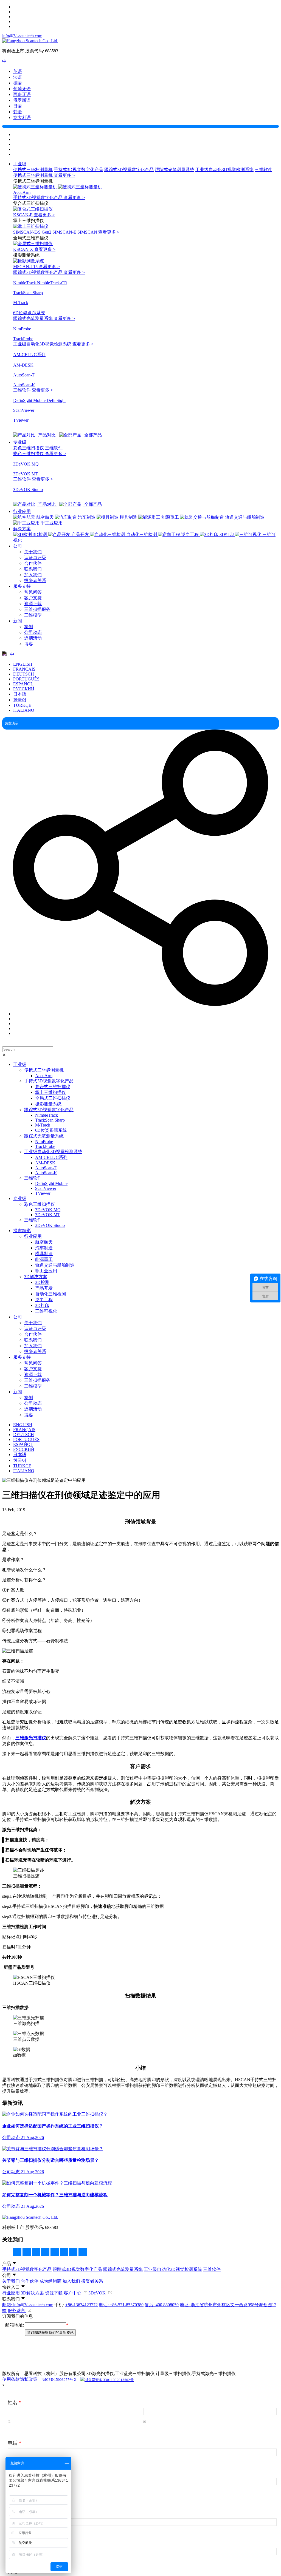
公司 (18, 546)
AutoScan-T (46, 1168)
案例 (29, 627)
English (23, 664)
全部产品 (92, 435)
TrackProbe (45, 1146)
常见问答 (33, 592)
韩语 (18, 112)
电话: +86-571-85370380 (121, 2305)
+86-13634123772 (82, 2305)
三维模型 (33, 615)
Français (24, 669)
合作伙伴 (33, 563)
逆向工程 (44, 1300)
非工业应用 (46, 1271)
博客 (29, 644)
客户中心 (73, 2293)
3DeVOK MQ (48, 1210)
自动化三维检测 (50, 1294)
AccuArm (44, 1076)
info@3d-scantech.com (22, 36)
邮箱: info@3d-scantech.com (28, 2305)
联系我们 (33, 569)
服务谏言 (17, 2310)
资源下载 (33, 604)
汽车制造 (44, 1248)
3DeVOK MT (48, 1215)
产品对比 (47, 435)
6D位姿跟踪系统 (51, 1130)
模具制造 (44, 1254)
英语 (18, 71)
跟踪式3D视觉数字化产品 (129, 170)
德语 (18, 83)
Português (26, 679)
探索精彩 (22, 1231)
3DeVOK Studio (50, 1225)
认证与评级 (35, 558)
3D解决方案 (36, 1277)
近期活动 (33, 638)
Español (23, 684)
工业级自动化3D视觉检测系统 (224, 170)
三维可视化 (46, 1311)
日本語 (20, 694)
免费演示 (12, 723)
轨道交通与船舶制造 (55, 1265)
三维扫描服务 (37, 609)
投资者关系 (35, 581)
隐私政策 (29, 2379)
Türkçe (22, 705)
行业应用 (22, 511)
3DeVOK (98, 2293)
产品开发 (44, 1288)
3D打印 (42, 1305)
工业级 (20, 164)
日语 (18, 106)
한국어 (20, 700)
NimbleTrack (47, 1115)
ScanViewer (46, 1188)
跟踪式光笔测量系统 (175, 170)
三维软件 (263, 170)
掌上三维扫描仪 (50, 1092)
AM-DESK (45, 1163)
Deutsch (24, 674)
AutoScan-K (46, 1173)
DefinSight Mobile (51, 1183)
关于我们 (33, 552)
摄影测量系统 (48, 1104)
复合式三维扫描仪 (53, 1087)
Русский (24, 689)
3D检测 (42, 1282)
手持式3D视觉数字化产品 (78, 170)
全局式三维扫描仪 (53, 1098)
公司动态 (33, 632)
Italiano (24, 710)
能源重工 (44, 1259)
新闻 (18, 621)
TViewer (43, 1193)
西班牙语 (22, 94)
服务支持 (22, 586)
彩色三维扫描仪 (29, 448)
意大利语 (22, 117)
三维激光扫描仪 (31, 1738)
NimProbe (44, 1141)
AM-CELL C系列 (51, 1157)
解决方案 (22, 529)
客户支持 (33, 598)
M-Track (43, 1125)
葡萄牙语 (22, 89)
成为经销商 (50, 2281)
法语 (18, 77)
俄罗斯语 (22, 100)
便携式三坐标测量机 (33, 170)
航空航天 (44, 1242)
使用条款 (11, 2379)
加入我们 (33, 575)
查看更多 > (64, 175)
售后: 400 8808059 (162, 2305)
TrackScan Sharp (50, 1120)
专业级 (20, 442)
